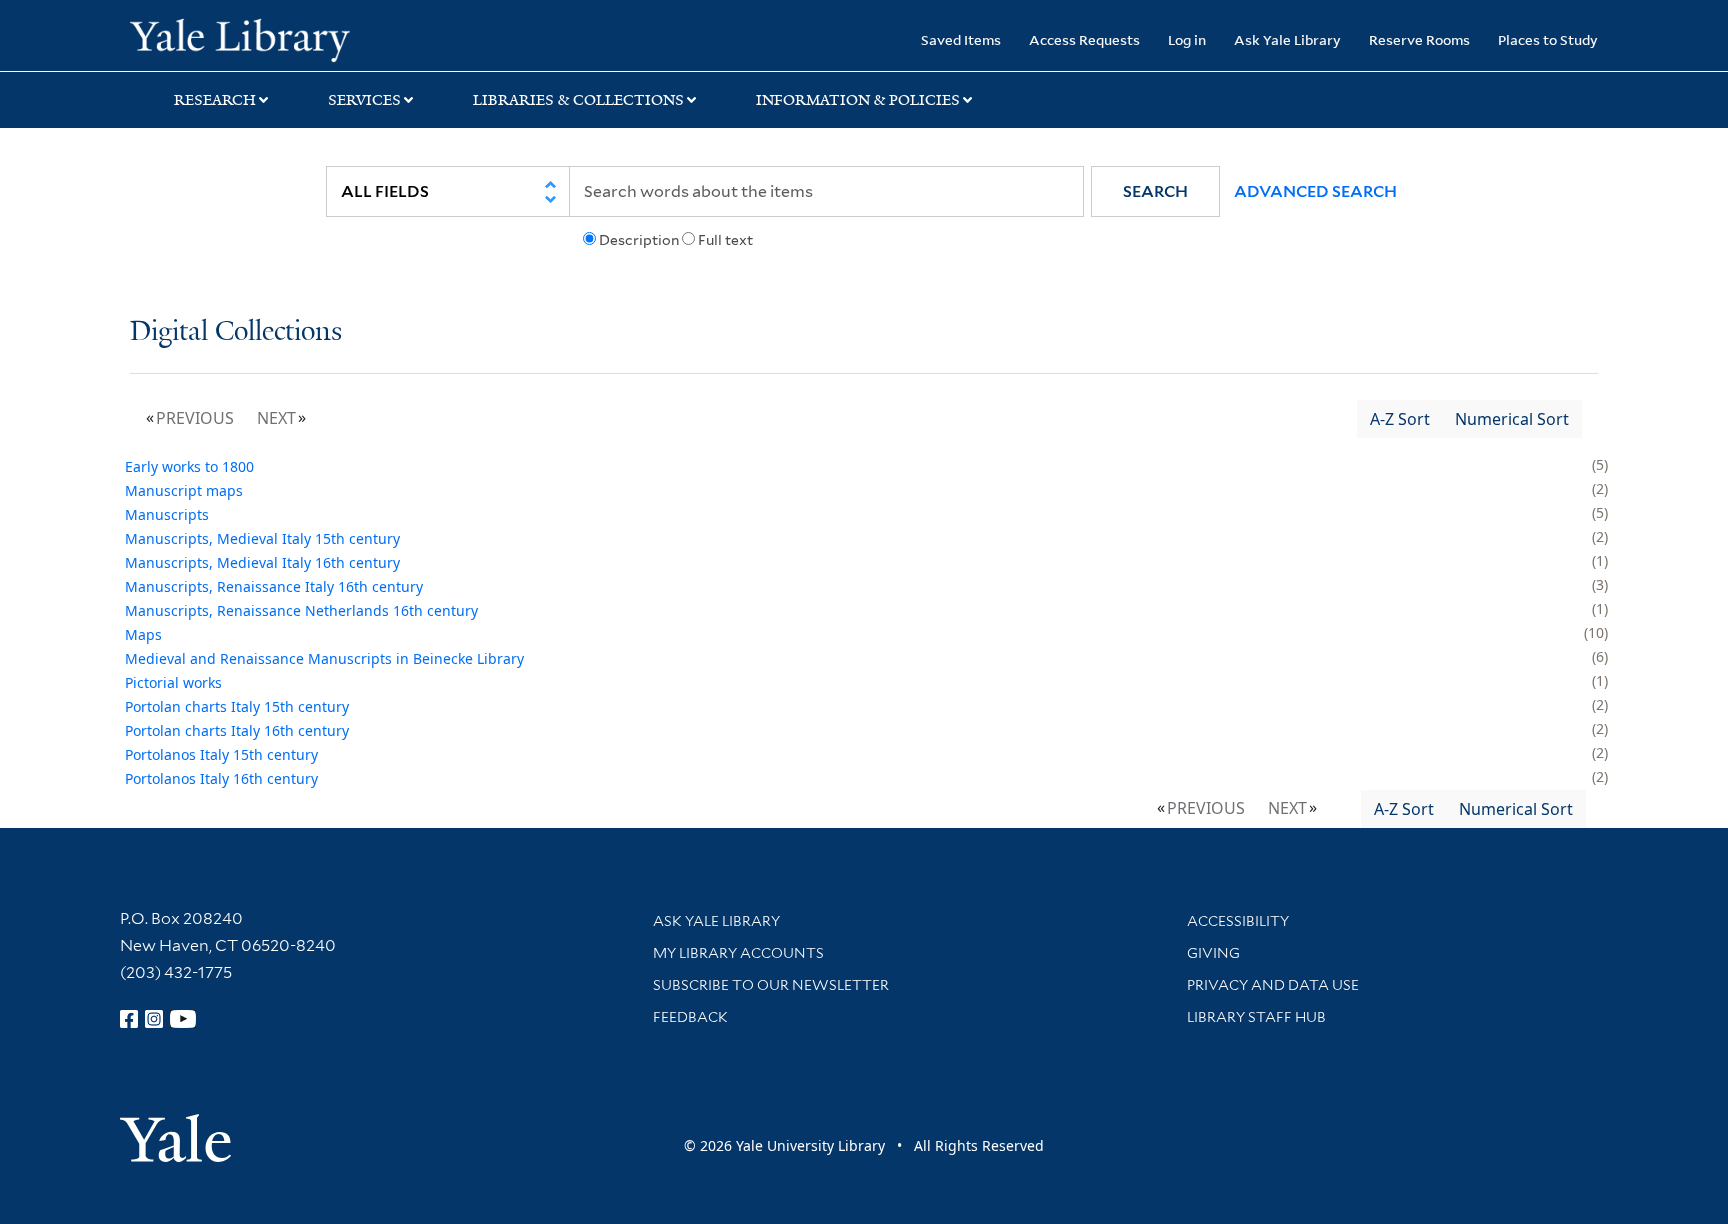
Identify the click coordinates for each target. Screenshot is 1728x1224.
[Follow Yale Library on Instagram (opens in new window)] (154, 1019)
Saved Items (961, 39)
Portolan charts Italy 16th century (237, 730)
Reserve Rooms (1419, 39)
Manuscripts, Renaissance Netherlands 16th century (301, 610)
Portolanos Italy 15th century (221, 754)
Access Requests (1084, 39)
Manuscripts (167, 514)
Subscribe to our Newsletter (771, 985)
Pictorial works (173, 682)
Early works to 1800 (189, 466)
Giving (1213, 953)
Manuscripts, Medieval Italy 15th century (262, 538)
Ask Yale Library (1287, 39)
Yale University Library (240, 38)
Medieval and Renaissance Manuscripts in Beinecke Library (324, 658)
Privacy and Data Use (1273, 985)
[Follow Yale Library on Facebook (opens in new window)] (129, 1019)
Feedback (690, 1017)
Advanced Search (1315, 191)
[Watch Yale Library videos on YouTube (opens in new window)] (183, 1019)
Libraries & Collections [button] (578, 100)
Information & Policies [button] (858, 100)
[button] (1155, 191)
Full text (725, 240)
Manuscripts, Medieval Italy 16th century (262, 562)
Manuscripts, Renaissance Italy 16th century (274, 586)
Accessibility (1238, 921)
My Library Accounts (738, 953)
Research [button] (215, 100)
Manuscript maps (184, 490)
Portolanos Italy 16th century (221, 778)
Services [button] (364, 100)
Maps (143, 634)
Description (639, 240)
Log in (1187, 39)
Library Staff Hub (1256, 1017)
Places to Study (1548, 39)
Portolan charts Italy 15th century (237, 706)
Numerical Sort (1512, 419)
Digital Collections (236, 332)
